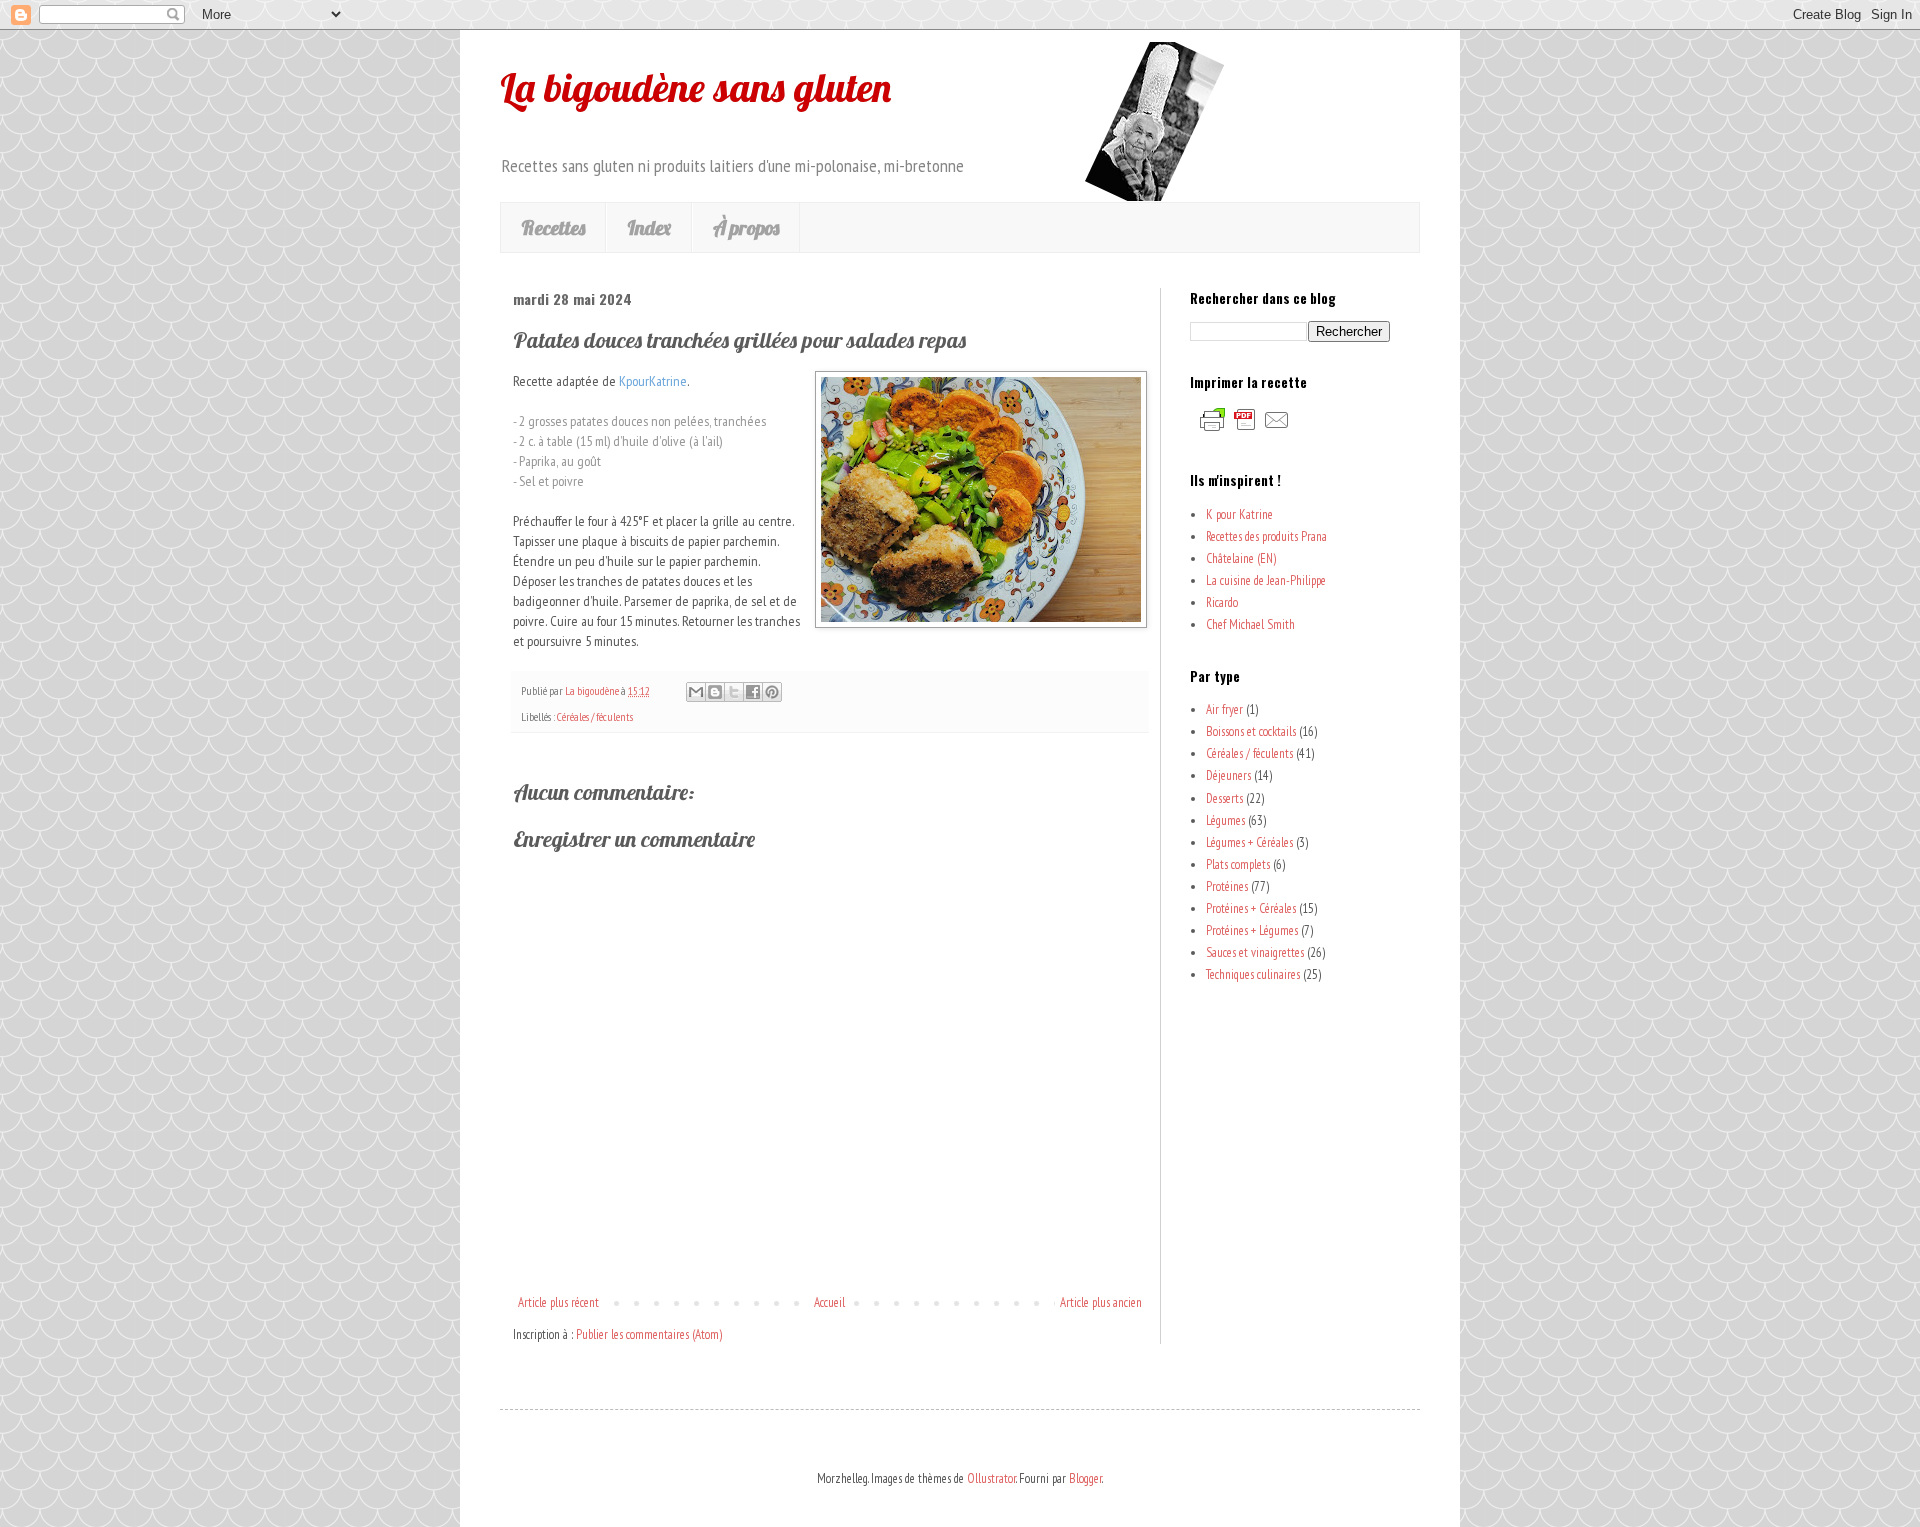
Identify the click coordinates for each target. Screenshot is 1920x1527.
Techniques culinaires (1253, 974)
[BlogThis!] (715, 692)
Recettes (553, 227)
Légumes (1225, 820)
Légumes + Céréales (1249, 842)
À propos (746, 227)
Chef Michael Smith (1250, 624)
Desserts (1224, 798)
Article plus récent (558, 1302)
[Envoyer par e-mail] (696, 692)
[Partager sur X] (734, 692)
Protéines (1227, 886)
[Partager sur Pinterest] (772, 692)
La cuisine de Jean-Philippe (1266, 580)
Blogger (1085, 1478)
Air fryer (1224, 709)
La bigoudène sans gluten (695, 87)
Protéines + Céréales (1251, 908)
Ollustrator (991, 1478)
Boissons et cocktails (1251, 731)
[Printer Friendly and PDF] (1245, 430)
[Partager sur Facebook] (753, 692)
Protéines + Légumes (1252, 930)
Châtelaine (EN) (1241, 558)
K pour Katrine (1239, 514)
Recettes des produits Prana (1266, 536)
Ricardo (1222, 602)
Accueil (829, 1302)
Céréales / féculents (595, 716)
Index (649, 227)
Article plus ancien (1101, 1302)
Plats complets (1238, 864)
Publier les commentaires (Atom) (649, 1334)
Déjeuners (1228, 775)
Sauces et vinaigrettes (1255, 952)
